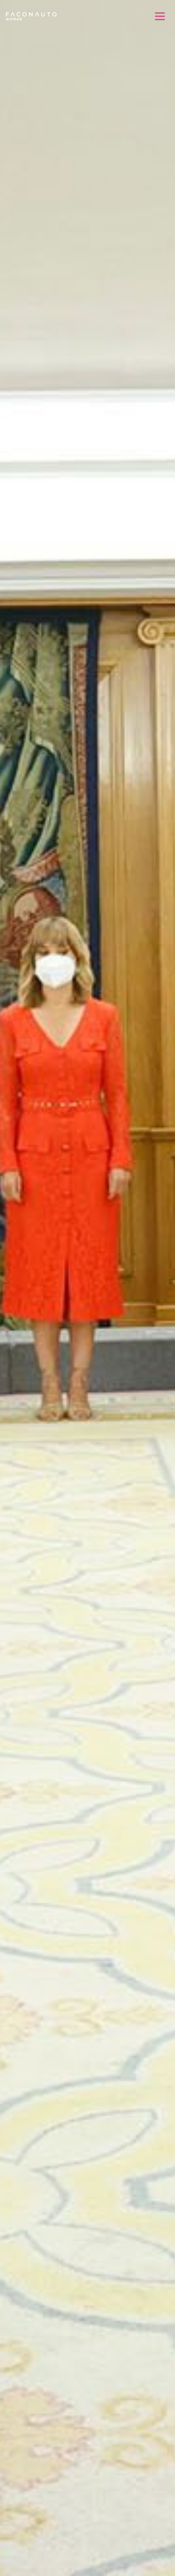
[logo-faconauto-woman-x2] (31, 16)
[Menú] (160, 16)
